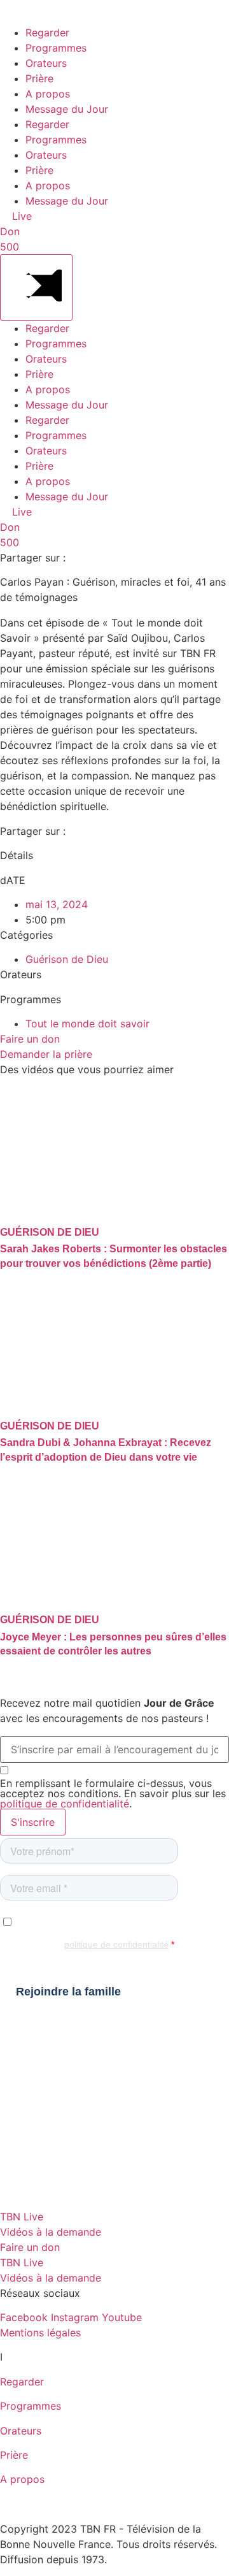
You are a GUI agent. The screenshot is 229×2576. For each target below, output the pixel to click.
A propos (48, 94)
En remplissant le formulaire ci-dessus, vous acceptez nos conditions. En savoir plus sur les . (113, 1793)
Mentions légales (40, 2333)
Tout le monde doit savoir (87, 1024)
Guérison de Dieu (67, 959)
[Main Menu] (36, 287)
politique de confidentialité (65, 1804)
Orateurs (46, 63)
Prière (39, 78)
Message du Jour (67, 109)
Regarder (47, 33)
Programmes (56, 48)
